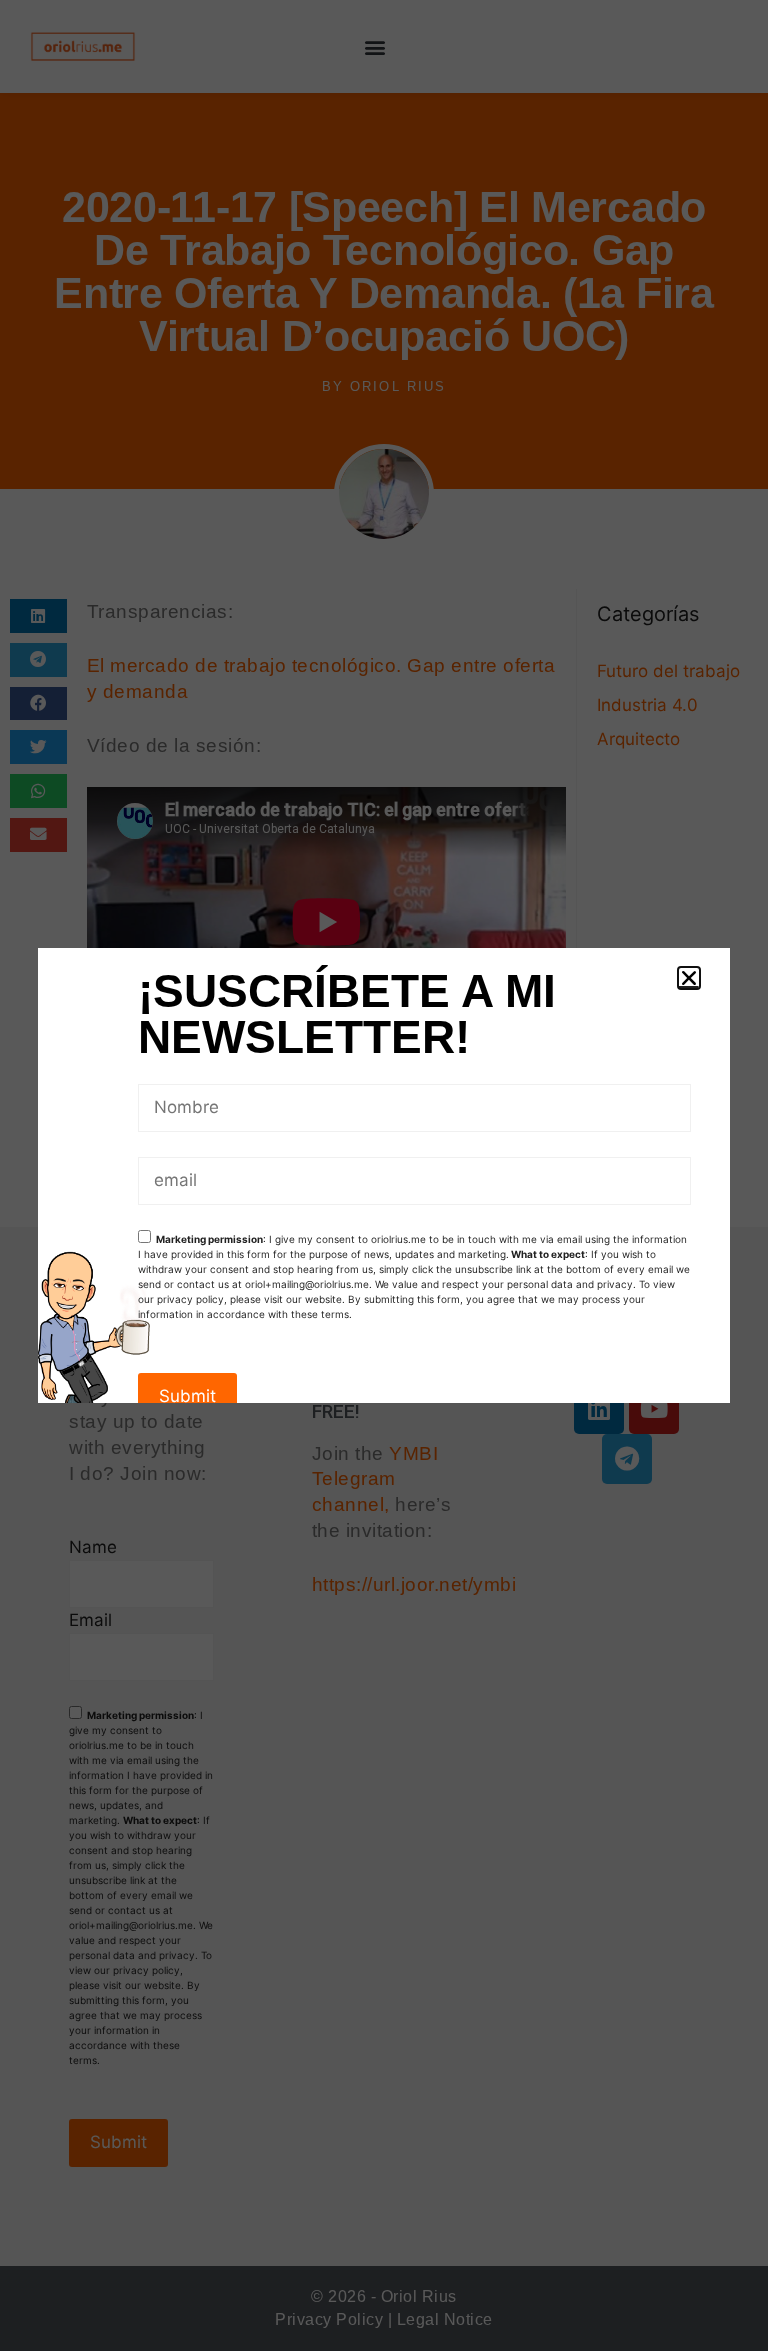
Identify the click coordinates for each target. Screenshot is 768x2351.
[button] (689, 978)
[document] (384, 1175)
